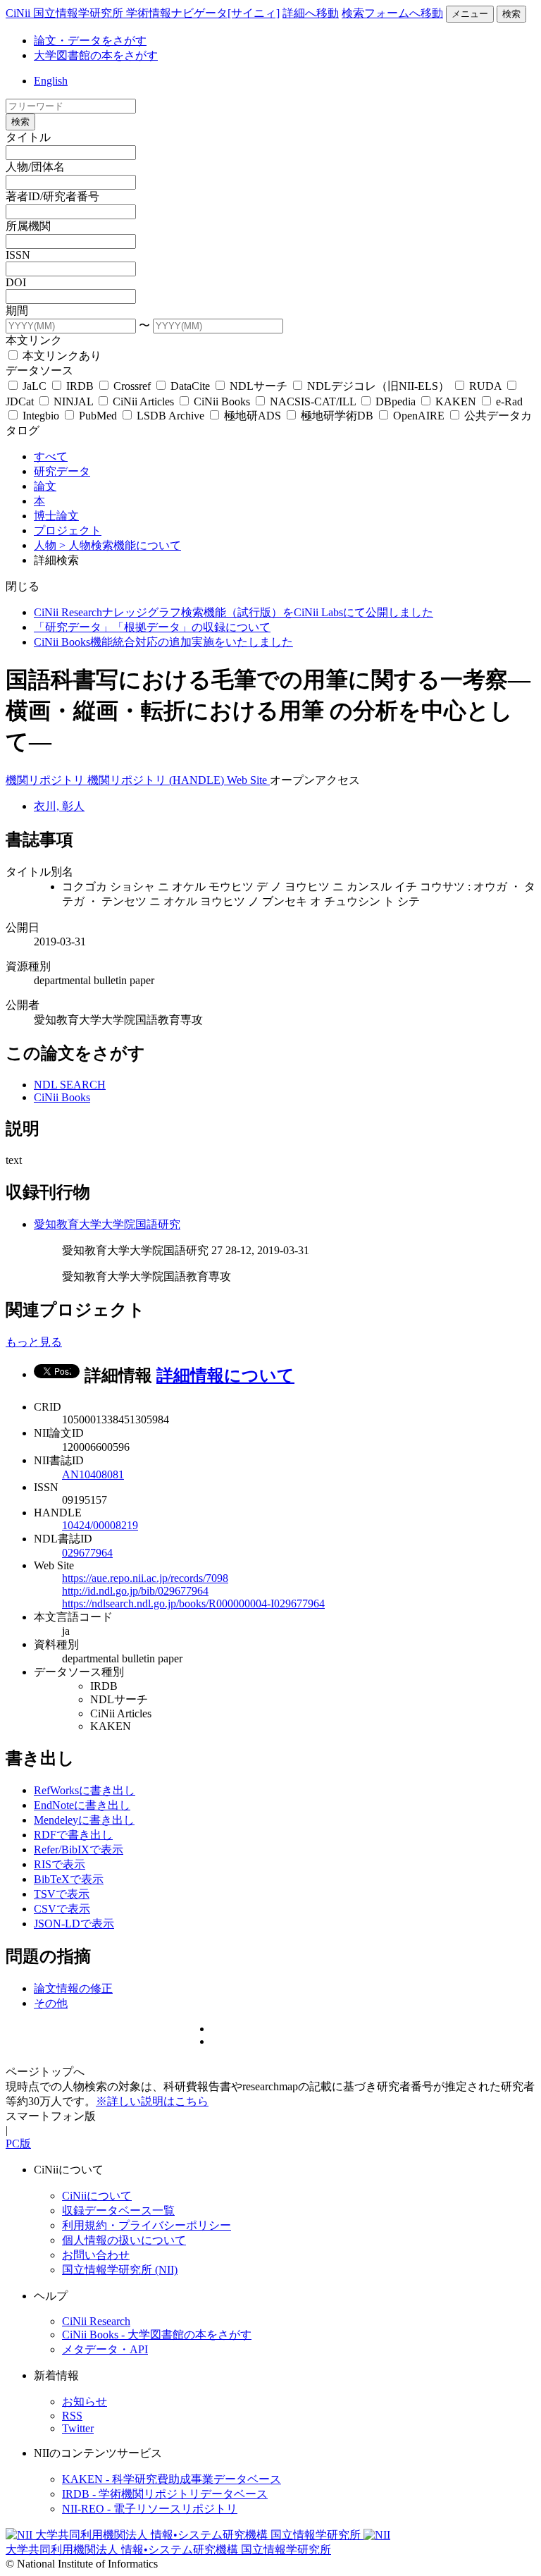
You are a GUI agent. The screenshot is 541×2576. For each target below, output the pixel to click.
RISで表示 (60, 1864)
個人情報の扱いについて (124, 2240)
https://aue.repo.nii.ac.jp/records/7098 (145, 1578)
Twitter (78, 2428)
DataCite (190, 386)
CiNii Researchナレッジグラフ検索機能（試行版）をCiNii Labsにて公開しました (234, 612)
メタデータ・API (105, 2349)
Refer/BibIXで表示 (79, 1850)
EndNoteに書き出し (82, 1805)
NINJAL (73, 401)
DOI (16, 282)
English (51, 81)
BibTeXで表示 (69, 1879)
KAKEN (456, 401)
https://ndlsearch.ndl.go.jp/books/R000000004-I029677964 (193, 1603)
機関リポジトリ (46, 780)
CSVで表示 (62, 1909)
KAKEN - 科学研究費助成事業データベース (172, 2479)
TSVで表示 (62, 1894)
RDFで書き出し (73, 1835)
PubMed (98, 416)
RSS (72, 2416)
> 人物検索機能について (120, 545)
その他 (51, 2003)
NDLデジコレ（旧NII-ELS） (378, 386)
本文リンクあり (61, 356)
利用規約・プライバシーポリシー (147, 2225)
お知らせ (85, 2402)
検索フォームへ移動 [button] (392, 13)
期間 (17, 311)
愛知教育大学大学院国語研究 (107, 1224)
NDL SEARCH (70, 1085)
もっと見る (34, 1342)
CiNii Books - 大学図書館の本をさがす (157, 2335)
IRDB (80, 386)
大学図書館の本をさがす (96, 55)
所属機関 (28, 226)
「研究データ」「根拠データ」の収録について (152, 627)
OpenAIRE (419, 416)
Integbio (41, 416)
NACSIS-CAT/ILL (313, 401)
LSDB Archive (170, 416)
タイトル (28, 137)
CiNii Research (96, 2321)
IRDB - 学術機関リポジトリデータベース (165, 2494)
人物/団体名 (35, 167)
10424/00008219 (100, 1525)
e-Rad (508, 401)
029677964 (87, 1553)
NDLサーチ (259, 386)
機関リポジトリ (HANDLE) (157, 780)
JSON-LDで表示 (74, 1924)
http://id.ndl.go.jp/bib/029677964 (135, 1591)
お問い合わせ (96, 2255)
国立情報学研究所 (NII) (120, 2270)
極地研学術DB (337, 416)
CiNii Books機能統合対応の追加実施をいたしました (163, 642)
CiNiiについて (97, 2196)
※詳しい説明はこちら (152, 2101)
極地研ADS (253, 416)
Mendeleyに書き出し (84, 1820)
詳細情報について (225, 1375)
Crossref (132, 386)
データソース (39, 370)
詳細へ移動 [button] (311, 13)
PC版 (18, 2143)
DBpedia (396, 401)
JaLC (35, 386)
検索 (511, 14)
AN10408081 (93, 1474)
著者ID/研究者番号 (52, 196)
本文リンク (34, 340)
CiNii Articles (143, 401)
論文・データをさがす (90, 41)
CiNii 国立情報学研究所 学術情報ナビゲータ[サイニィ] (143, 13)
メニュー (470, 14)
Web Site (248, 780)
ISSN (18, 255)
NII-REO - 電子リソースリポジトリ (150, 2509)
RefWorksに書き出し (85, 1790)
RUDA (485, 386)
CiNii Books (222, 401)
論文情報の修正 (73, 1988)
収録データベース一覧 (118, 2210)
